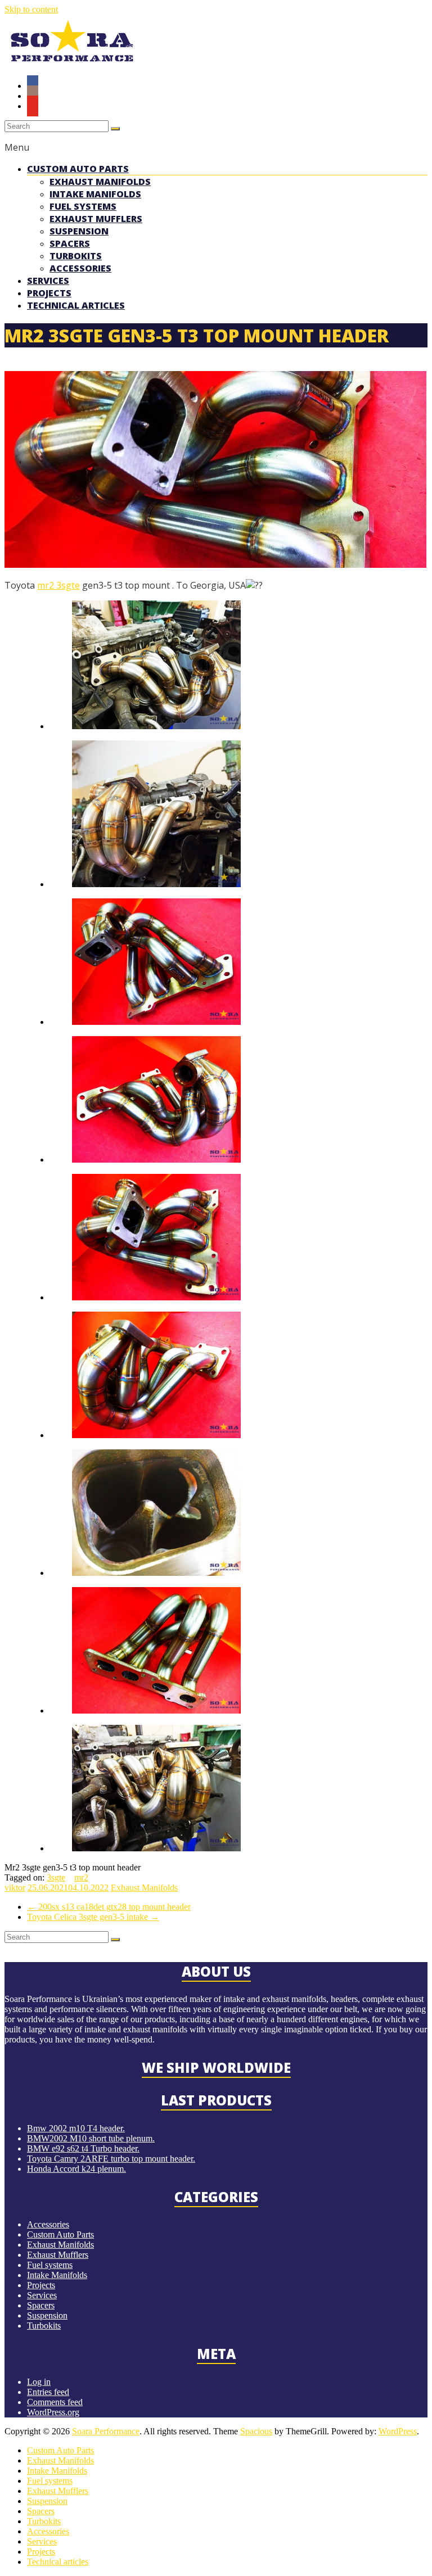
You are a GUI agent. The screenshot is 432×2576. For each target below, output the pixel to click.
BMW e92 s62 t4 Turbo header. (83, 2148)
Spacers (70, 243)
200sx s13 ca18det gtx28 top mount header (109, 1907)
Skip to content (31, 9)
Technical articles (76, 305)
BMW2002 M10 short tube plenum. (91, 2138)
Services (48, 281)
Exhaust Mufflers (96, 219)
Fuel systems (83, 206)
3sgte (67, 585)
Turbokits (76, 256)
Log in (39, 2382)
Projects (49, 293)
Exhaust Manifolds (100, 182)
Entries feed (48, 2392)
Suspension (79, 231)
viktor (15, 1888)
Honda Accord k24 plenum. (76, 2169)
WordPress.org (53, 2412)
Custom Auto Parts (78, 169)
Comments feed (55, 2402)
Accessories (80, 268)
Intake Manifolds (95, 194)
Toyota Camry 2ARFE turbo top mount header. (111, 2159)
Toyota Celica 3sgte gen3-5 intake (93, 1917)
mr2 (46, 585)
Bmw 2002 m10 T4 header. (76, 2128)
